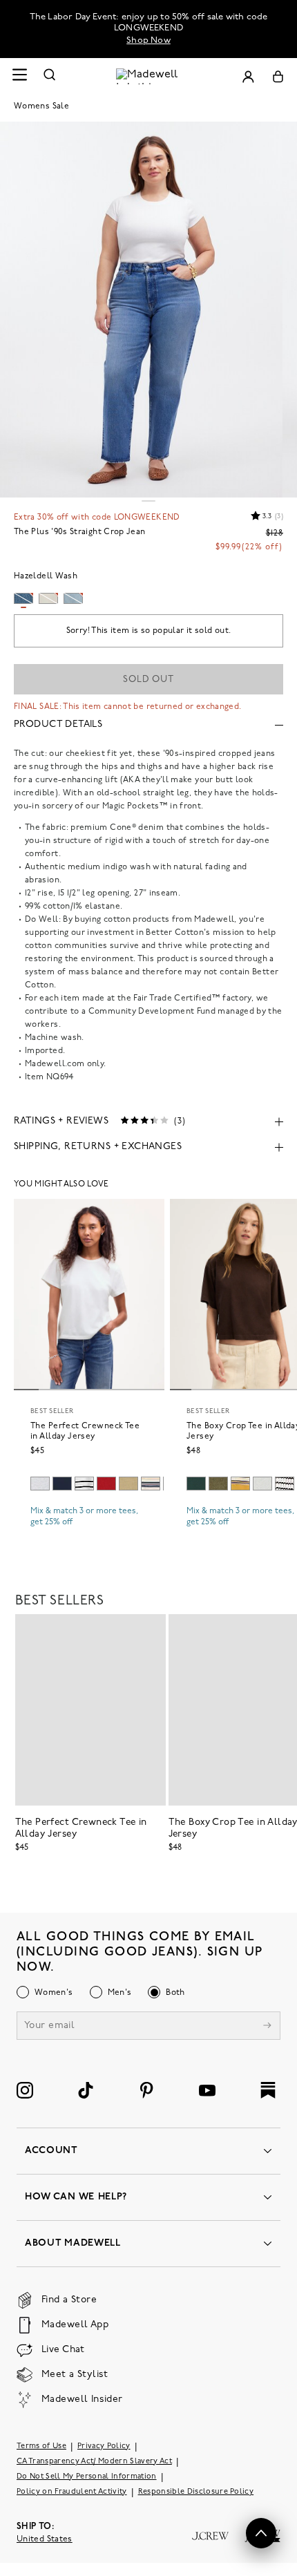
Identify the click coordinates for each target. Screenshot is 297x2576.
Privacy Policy (104, 2446)
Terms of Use (41, 2446)
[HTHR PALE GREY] (40, 1484)
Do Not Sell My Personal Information (87, 2477)
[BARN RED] (106, 1484)
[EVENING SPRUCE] (196, 1484)
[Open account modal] (248, 76)
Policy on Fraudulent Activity (72, 2492)
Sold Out (148, 680)
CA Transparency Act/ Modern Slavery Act (94, 2462)
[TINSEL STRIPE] (240, 1484)
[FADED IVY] (218, 1484)
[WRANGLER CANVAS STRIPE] (151, 1484)
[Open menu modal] (19, 76)
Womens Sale (41, 106)
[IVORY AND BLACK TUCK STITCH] (285, 1484)
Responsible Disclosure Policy (196, 2492)
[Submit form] (267, 2027)
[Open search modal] (50, 76)
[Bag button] (278, 76)
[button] (261, 2533)
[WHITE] (84, 1484)
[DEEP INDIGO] (62, 1484)
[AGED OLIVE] (128, 1484)
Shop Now (148, 40)
